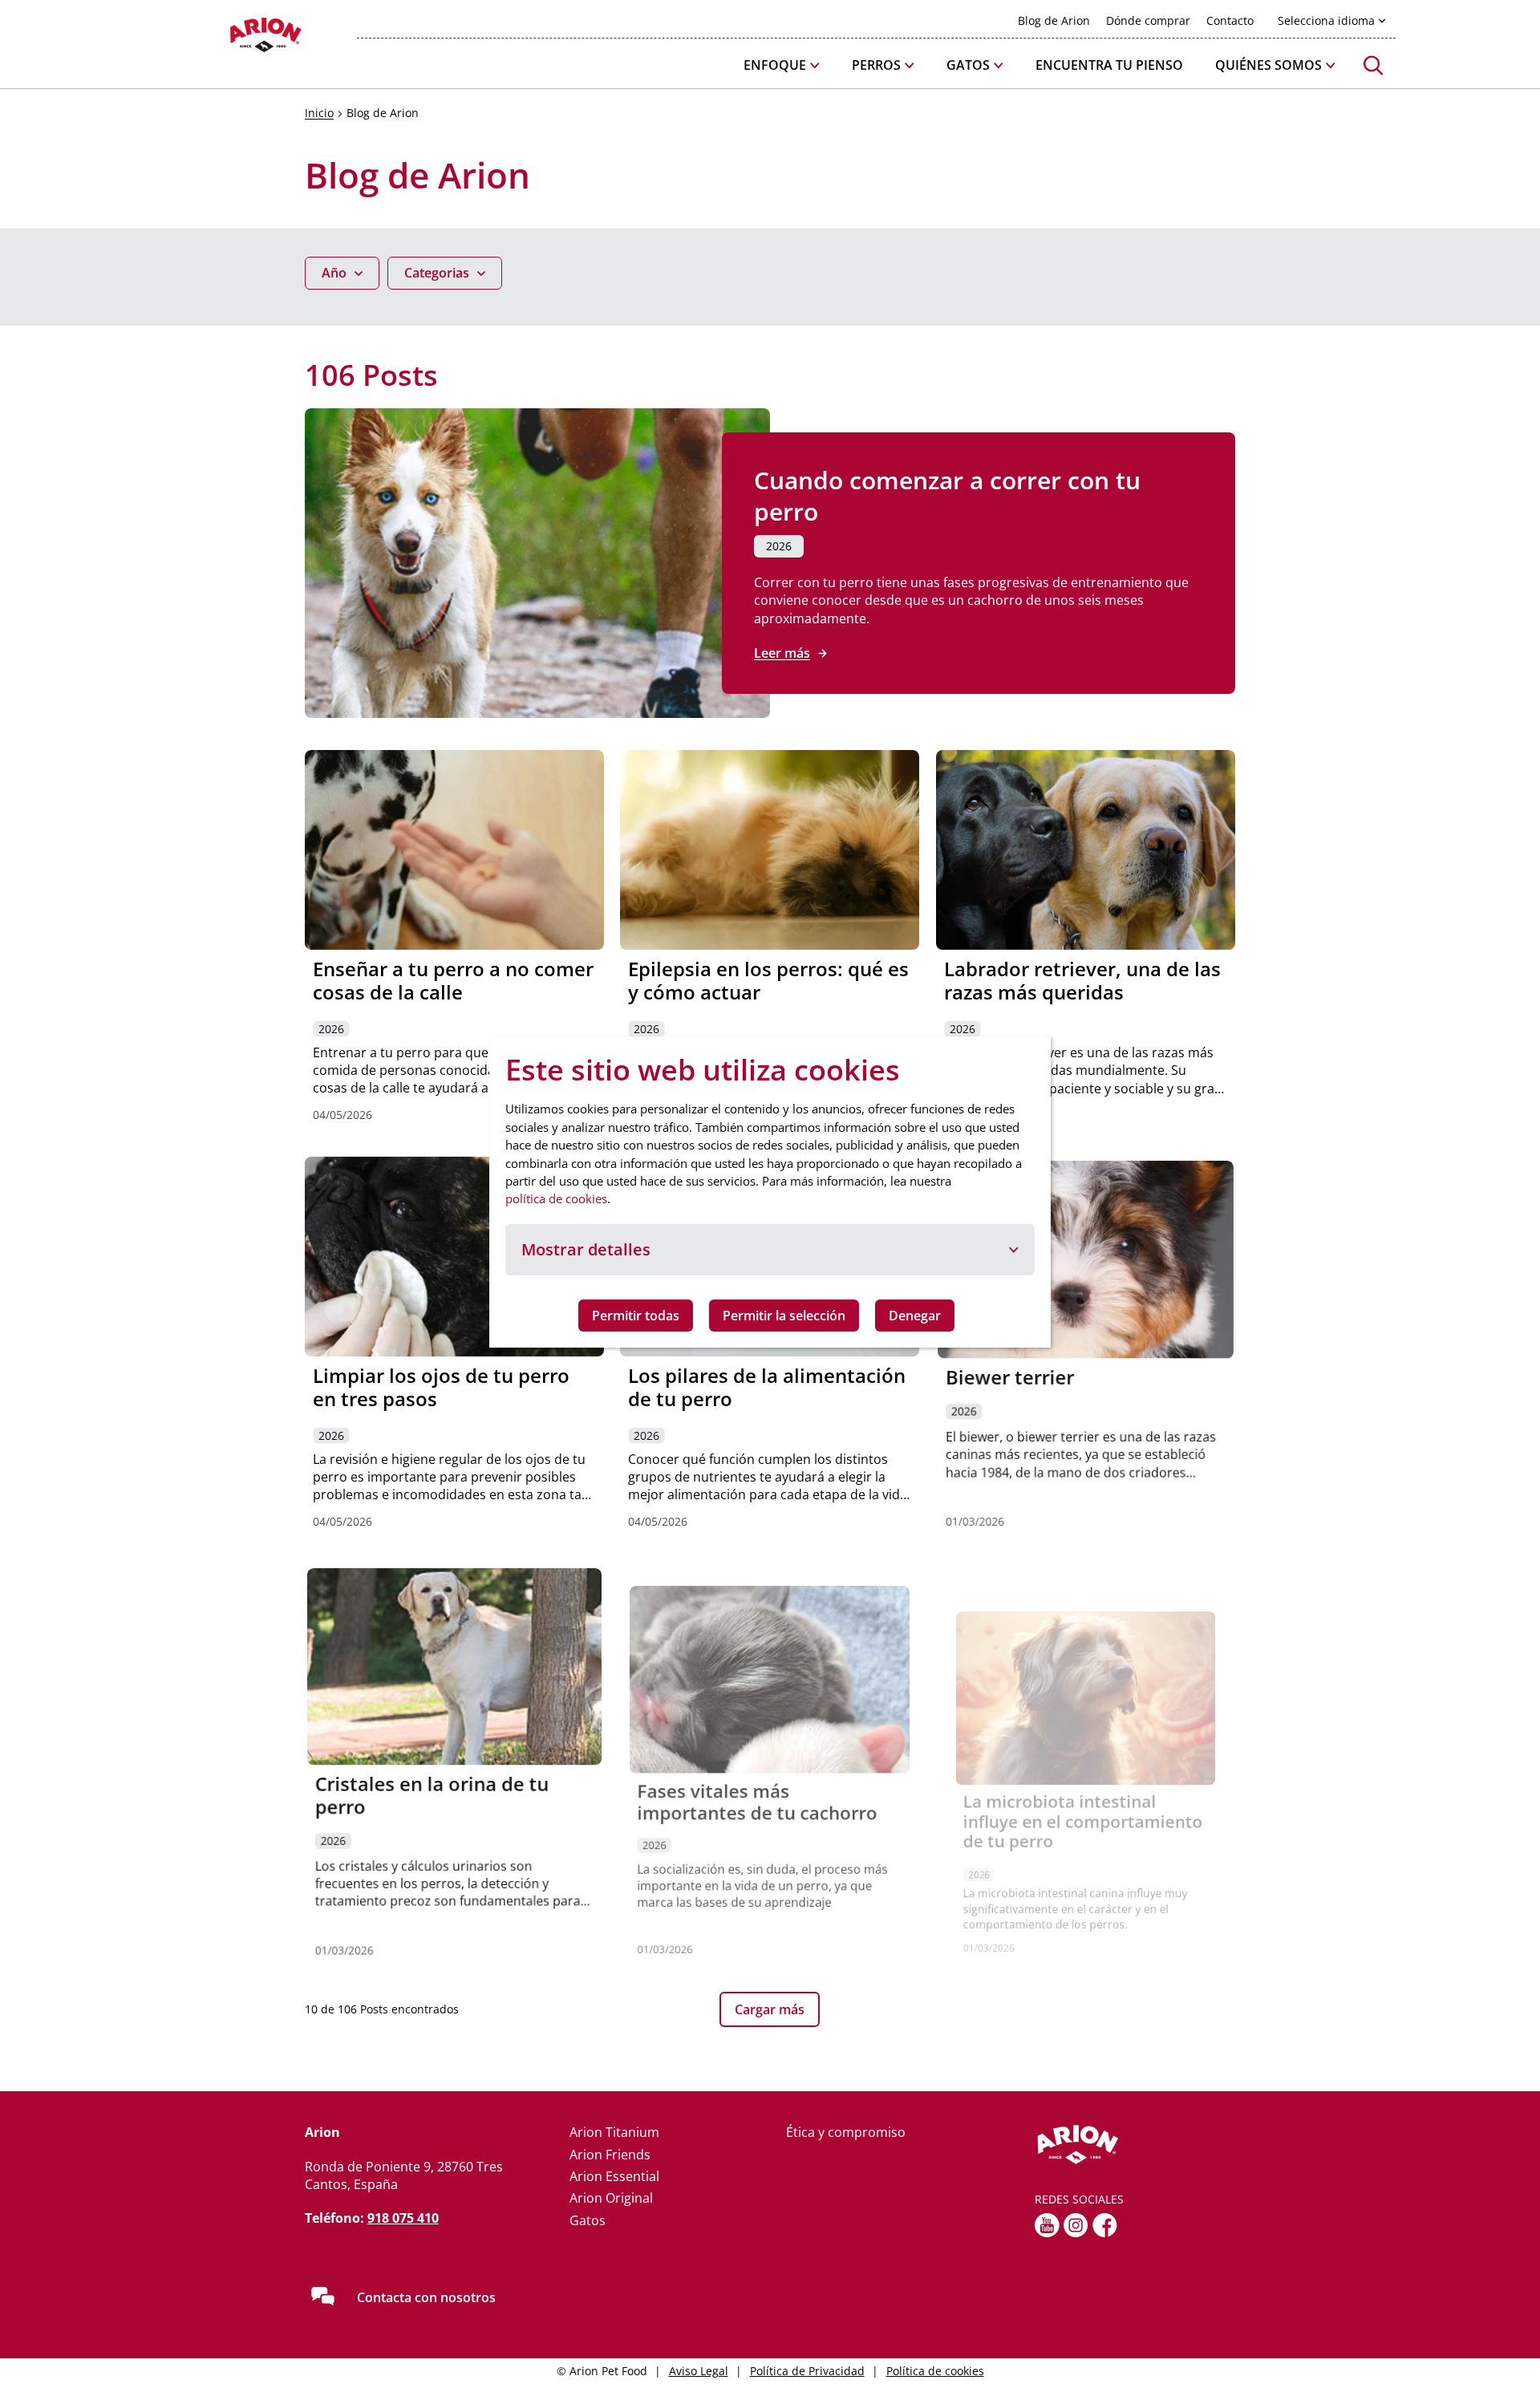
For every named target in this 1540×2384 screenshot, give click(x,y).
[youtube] (1047, 2225)
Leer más (782, 653)
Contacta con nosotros (426, 2297)
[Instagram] (1076, 2225)
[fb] (1105, 2225)
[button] (782, 65)
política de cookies (556, 1198)
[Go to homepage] (225, 39)
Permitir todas (636, 1316)
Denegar (915, 1316)
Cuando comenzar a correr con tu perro (947, 496)
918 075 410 (403, 2218)
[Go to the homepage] (1135, 2145)
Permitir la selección (784, 1316)
